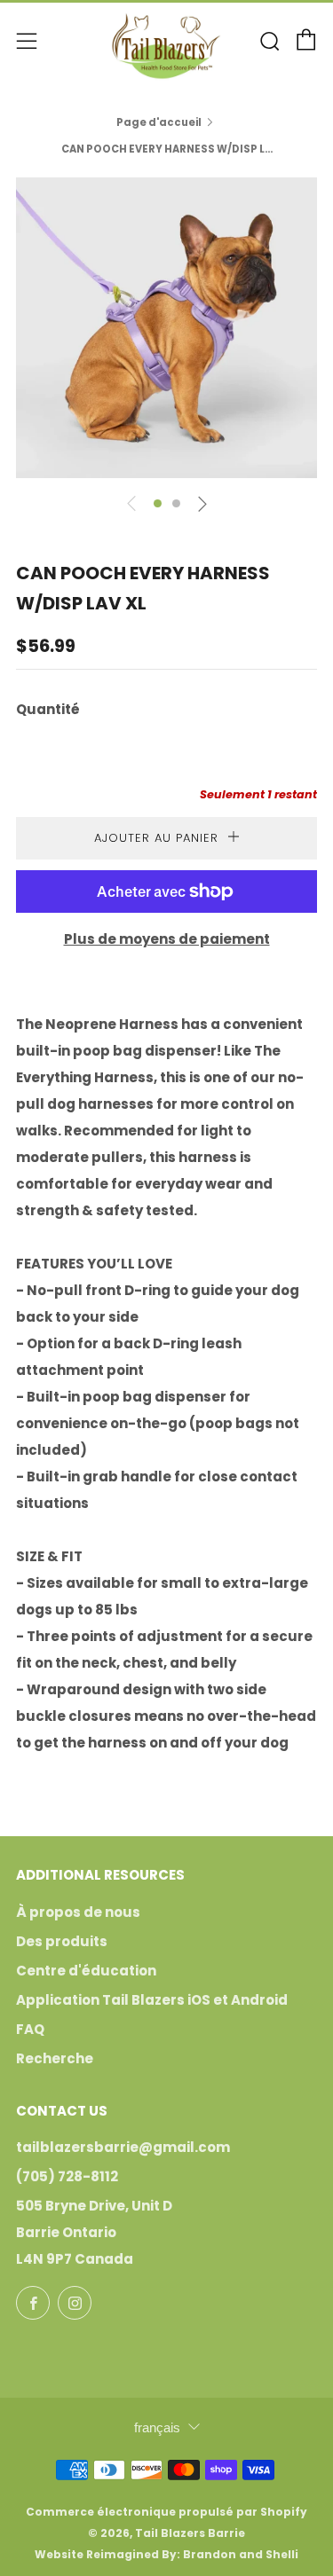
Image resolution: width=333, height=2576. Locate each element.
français (157, 2427)
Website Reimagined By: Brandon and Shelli (166, 2554)
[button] (158, 503)
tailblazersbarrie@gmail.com (123, 2147)
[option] (166, 328)
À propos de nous (78, 1912)
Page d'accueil (159, 122)
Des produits (62, 1941)
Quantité (48, 709)
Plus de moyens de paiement (167, 939)
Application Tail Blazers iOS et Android (152, 2000)
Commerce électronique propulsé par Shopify (166, 2512)
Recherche (55, 2058)
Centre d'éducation (86, 1971)
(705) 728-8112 (67, 2176)
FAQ (30, 2029)
